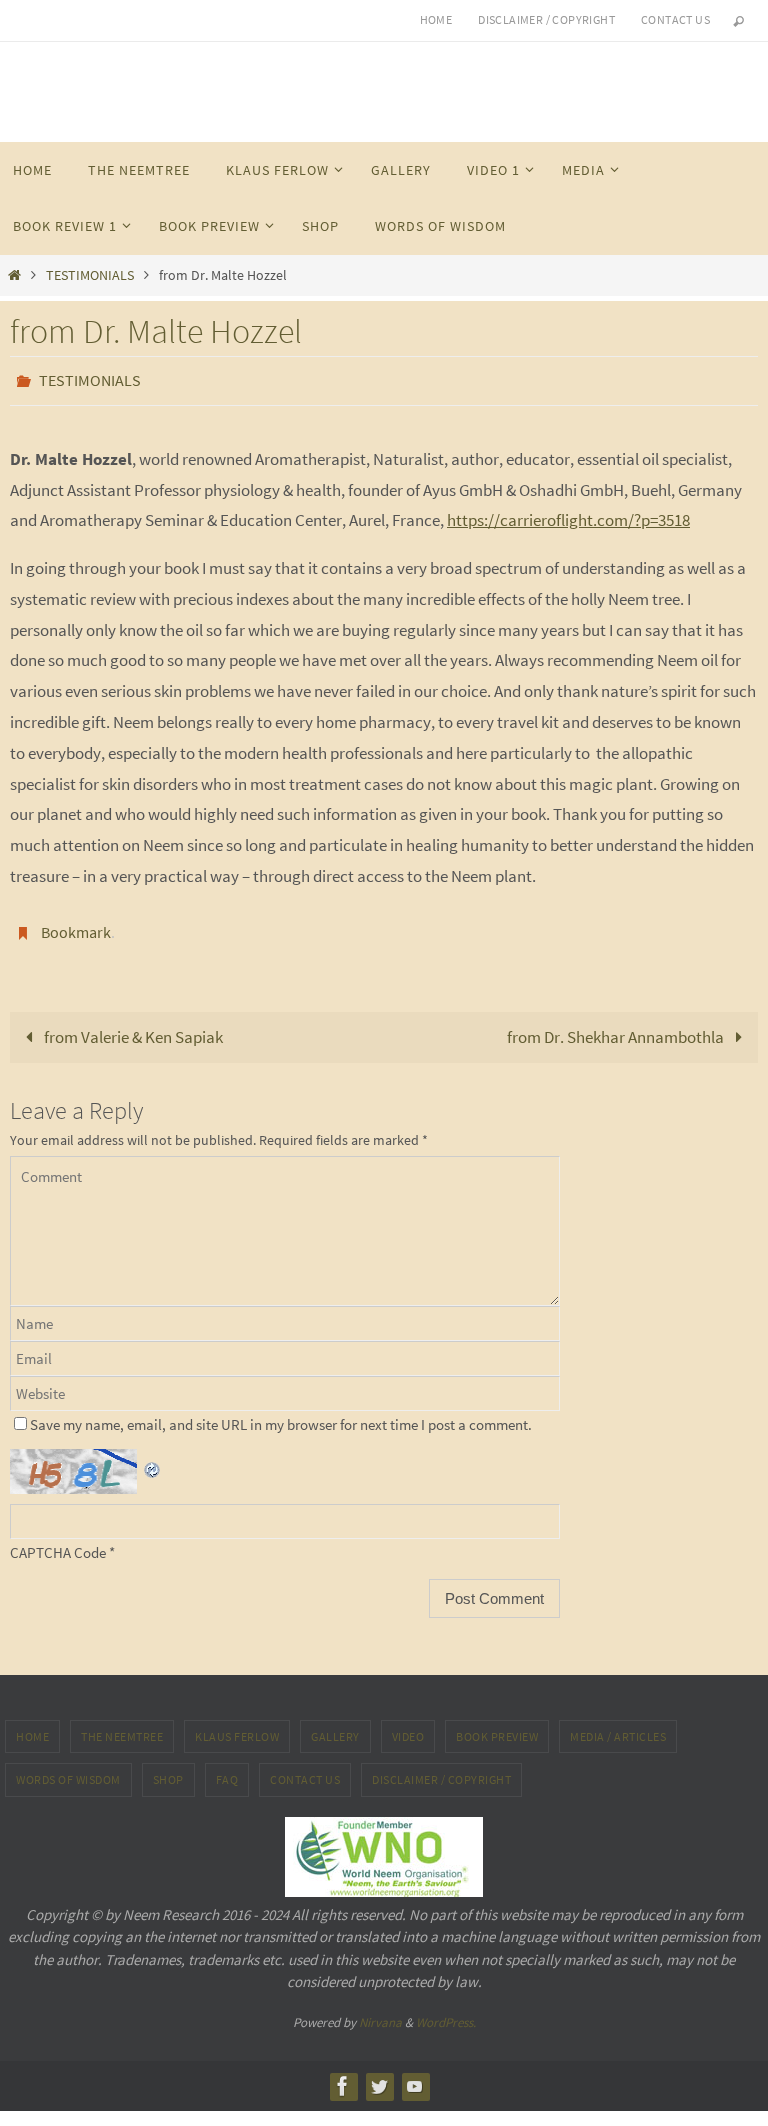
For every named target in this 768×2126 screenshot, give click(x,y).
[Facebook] (343, 2075)
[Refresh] (153, 1453)
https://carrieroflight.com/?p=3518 (568, 515)
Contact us (675, 19)
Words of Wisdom (68, 1768)
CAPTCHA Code (58, 1541)
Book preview (497, 1725)
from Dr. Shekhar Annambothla (617, 1026)
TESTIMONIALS (90, 275)
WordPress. (446, 2010)
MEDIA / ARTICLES (618, 1725)
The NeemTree (122, 1725)
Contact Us (305, 1768)
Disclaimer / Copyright (546, 19)
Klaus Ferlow (237, 1725)
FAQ (227, 1768)
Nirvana (380, 2010)
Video (408, 1725)
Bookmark (76, 924)
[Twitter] (379, 2075)
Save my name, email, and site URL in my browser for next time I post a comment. (281, 1413)
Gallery (335, 1725)
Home (436, 19)
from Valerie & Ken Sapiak (132, 1026)
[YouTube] (415, 2075)
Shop (168, 1768)
